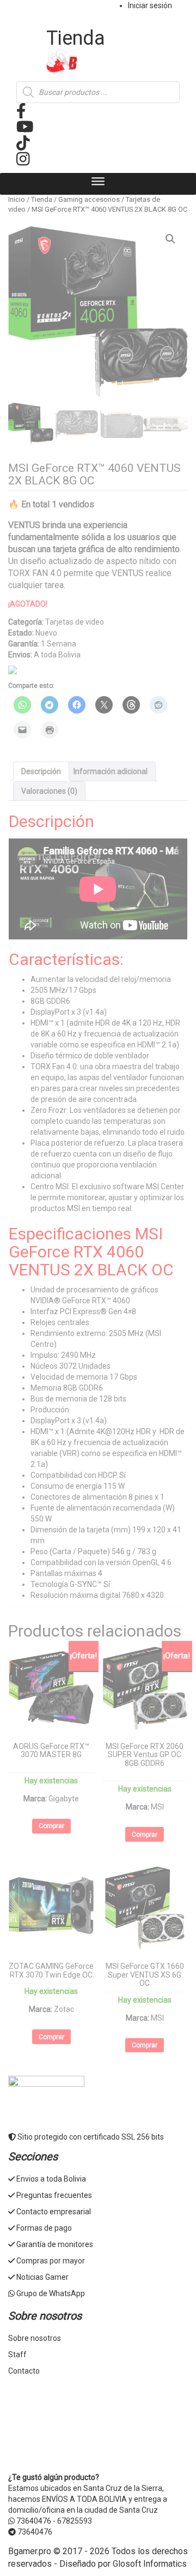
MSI (157, 1807)
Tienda (42, 199)
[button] (170, 239)
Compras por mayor (51, 2261)
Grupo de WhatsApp (51, 2293)
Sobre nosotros (35, 2338)
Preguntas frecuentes (54, 2195)
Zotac (64, 2009)
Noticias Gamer (42, 2277)
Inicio (17, 199)
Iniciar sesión (150, 5)
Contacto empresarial (54, 2212)
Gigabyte (64, 1799)
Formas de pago (44, 2228)
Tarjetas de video (75, 622)
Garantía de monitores (55, 2244)
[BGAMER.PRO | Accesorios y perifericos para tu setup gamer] (98, 63)
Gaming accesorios (89, 199)
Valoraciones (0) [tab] (49, 791)
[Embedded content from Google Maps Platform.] (98, 2428)
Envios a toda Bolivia (51, 2179)
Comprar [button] (51, 1826)
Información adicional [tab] (111, 771)
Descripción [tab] (41, 771)
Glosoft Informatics (150, 2564)
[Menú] (98, 184)
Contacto (24, 2371)
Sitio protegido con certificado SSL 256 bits (90, 2137)
